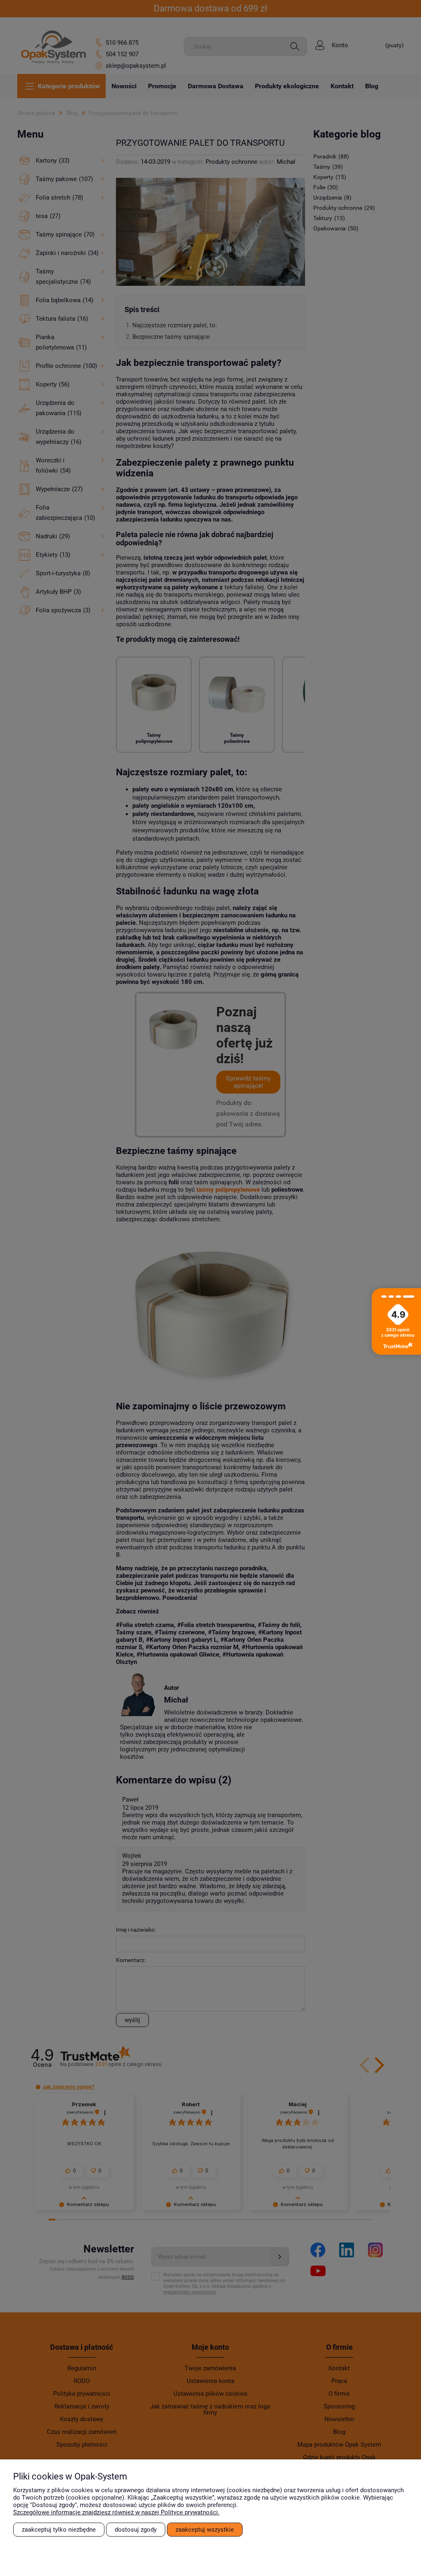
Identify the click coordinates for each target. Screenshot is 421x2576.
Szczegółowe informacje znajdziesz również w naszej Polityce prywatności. (116, 2512)
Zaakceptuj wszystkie (205, 2530)
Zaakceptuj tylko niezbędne (59, 2530)
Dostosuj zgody (136, 2530)
